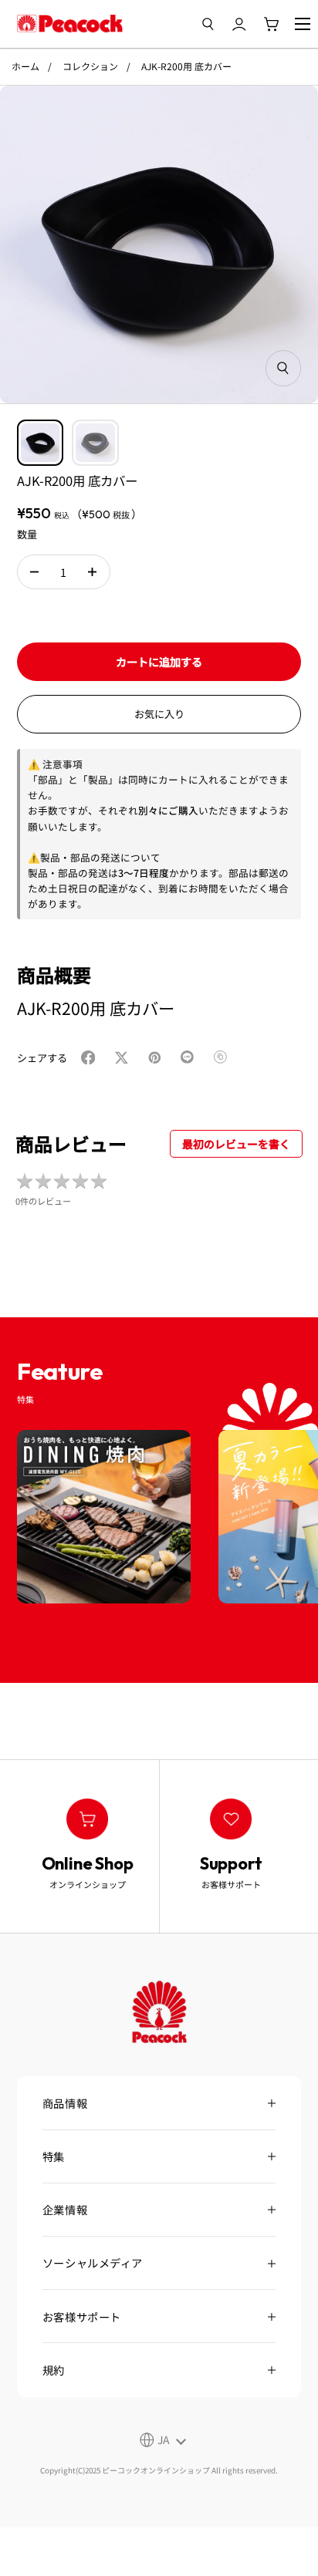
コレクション (90, 66)
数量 (27, 534)
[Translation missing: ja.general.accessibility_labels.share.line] (191, 1058)
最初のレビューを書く (236, 1144)
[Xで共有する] (125, 1058)
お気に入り (159, 714)
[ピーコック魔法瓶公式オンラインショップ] (70, 24)
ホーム (25, 66)
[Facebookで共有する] (91, 1058)
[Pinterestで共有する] (158, 1058)
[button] (34, 572)
